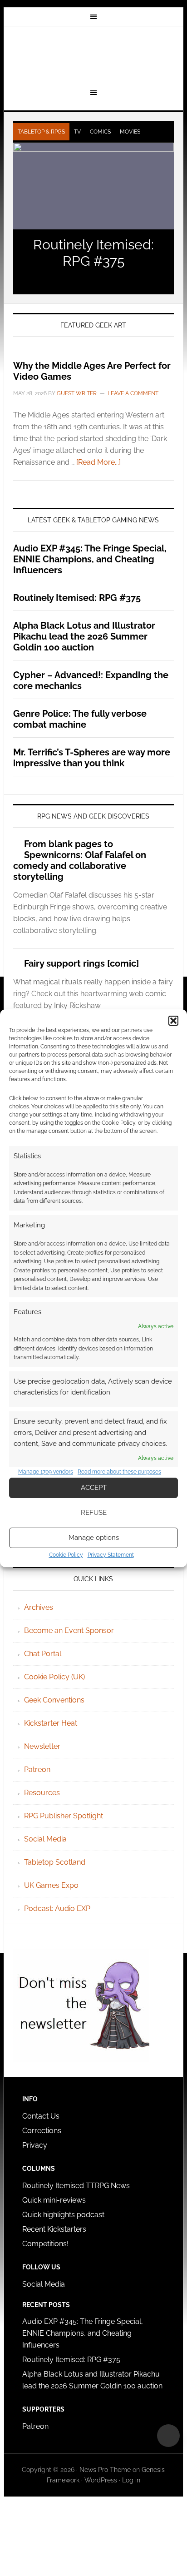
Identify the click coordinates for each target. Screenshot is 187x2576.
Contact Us (41, 2116)
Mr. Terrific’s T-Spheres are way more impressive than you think (92, 758)
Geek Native (93, 56)
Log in (131, 2480)
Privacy (35, 2145)
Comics (100, 132)
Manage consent (168, 2436)
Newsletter (42, 1746)
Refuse (94, 1513)
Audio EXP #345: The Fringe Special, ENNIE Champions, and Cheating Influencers (90, 559)
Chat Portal (43, 1654)
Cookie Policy (66, 1555)
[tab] (41, 132)
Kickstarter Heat (51, 1723)
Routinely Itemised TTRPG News (76, 2186)
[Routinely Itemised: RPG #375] (93, 186)
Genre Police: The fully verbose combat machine (80, 719)
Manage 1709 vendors (46, 1472)
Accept (94, 1488)
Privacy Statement (111, 1555)
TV (77, 132)
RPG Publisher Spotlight (64, 1816)
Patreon (37, 1769)
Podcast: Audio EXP (57, 1908)
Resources (42, 1793)
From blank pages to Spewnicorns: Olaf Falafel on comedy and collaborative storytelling (80, 860)
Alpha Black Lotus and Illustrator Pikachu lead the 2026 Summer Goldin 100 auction (84, 636)
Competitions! (45, 2244)
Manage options (94, 1538)
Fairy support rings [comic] (81, 963)
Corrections (42, 2131)
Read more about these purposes (119, 1472)
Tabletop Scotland (55, 1862)
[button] (173, 1021)
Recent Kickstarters (55, 2229)
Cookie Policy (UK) (54, 1677)
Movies (130, 132)
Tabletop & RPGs (41, 132)
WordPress (101, 2480)
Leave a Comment (133, 393)
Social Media (45, 1839)
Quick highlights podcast (63, 2215)
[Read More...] (98, 462)
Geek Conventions (54, 1700)
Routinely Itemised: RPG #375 (93, 253)
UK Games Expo (51, 1885)
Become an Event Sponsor (69, 1630)
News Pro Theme (105, 2470)
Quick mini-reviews (54, 2200)
